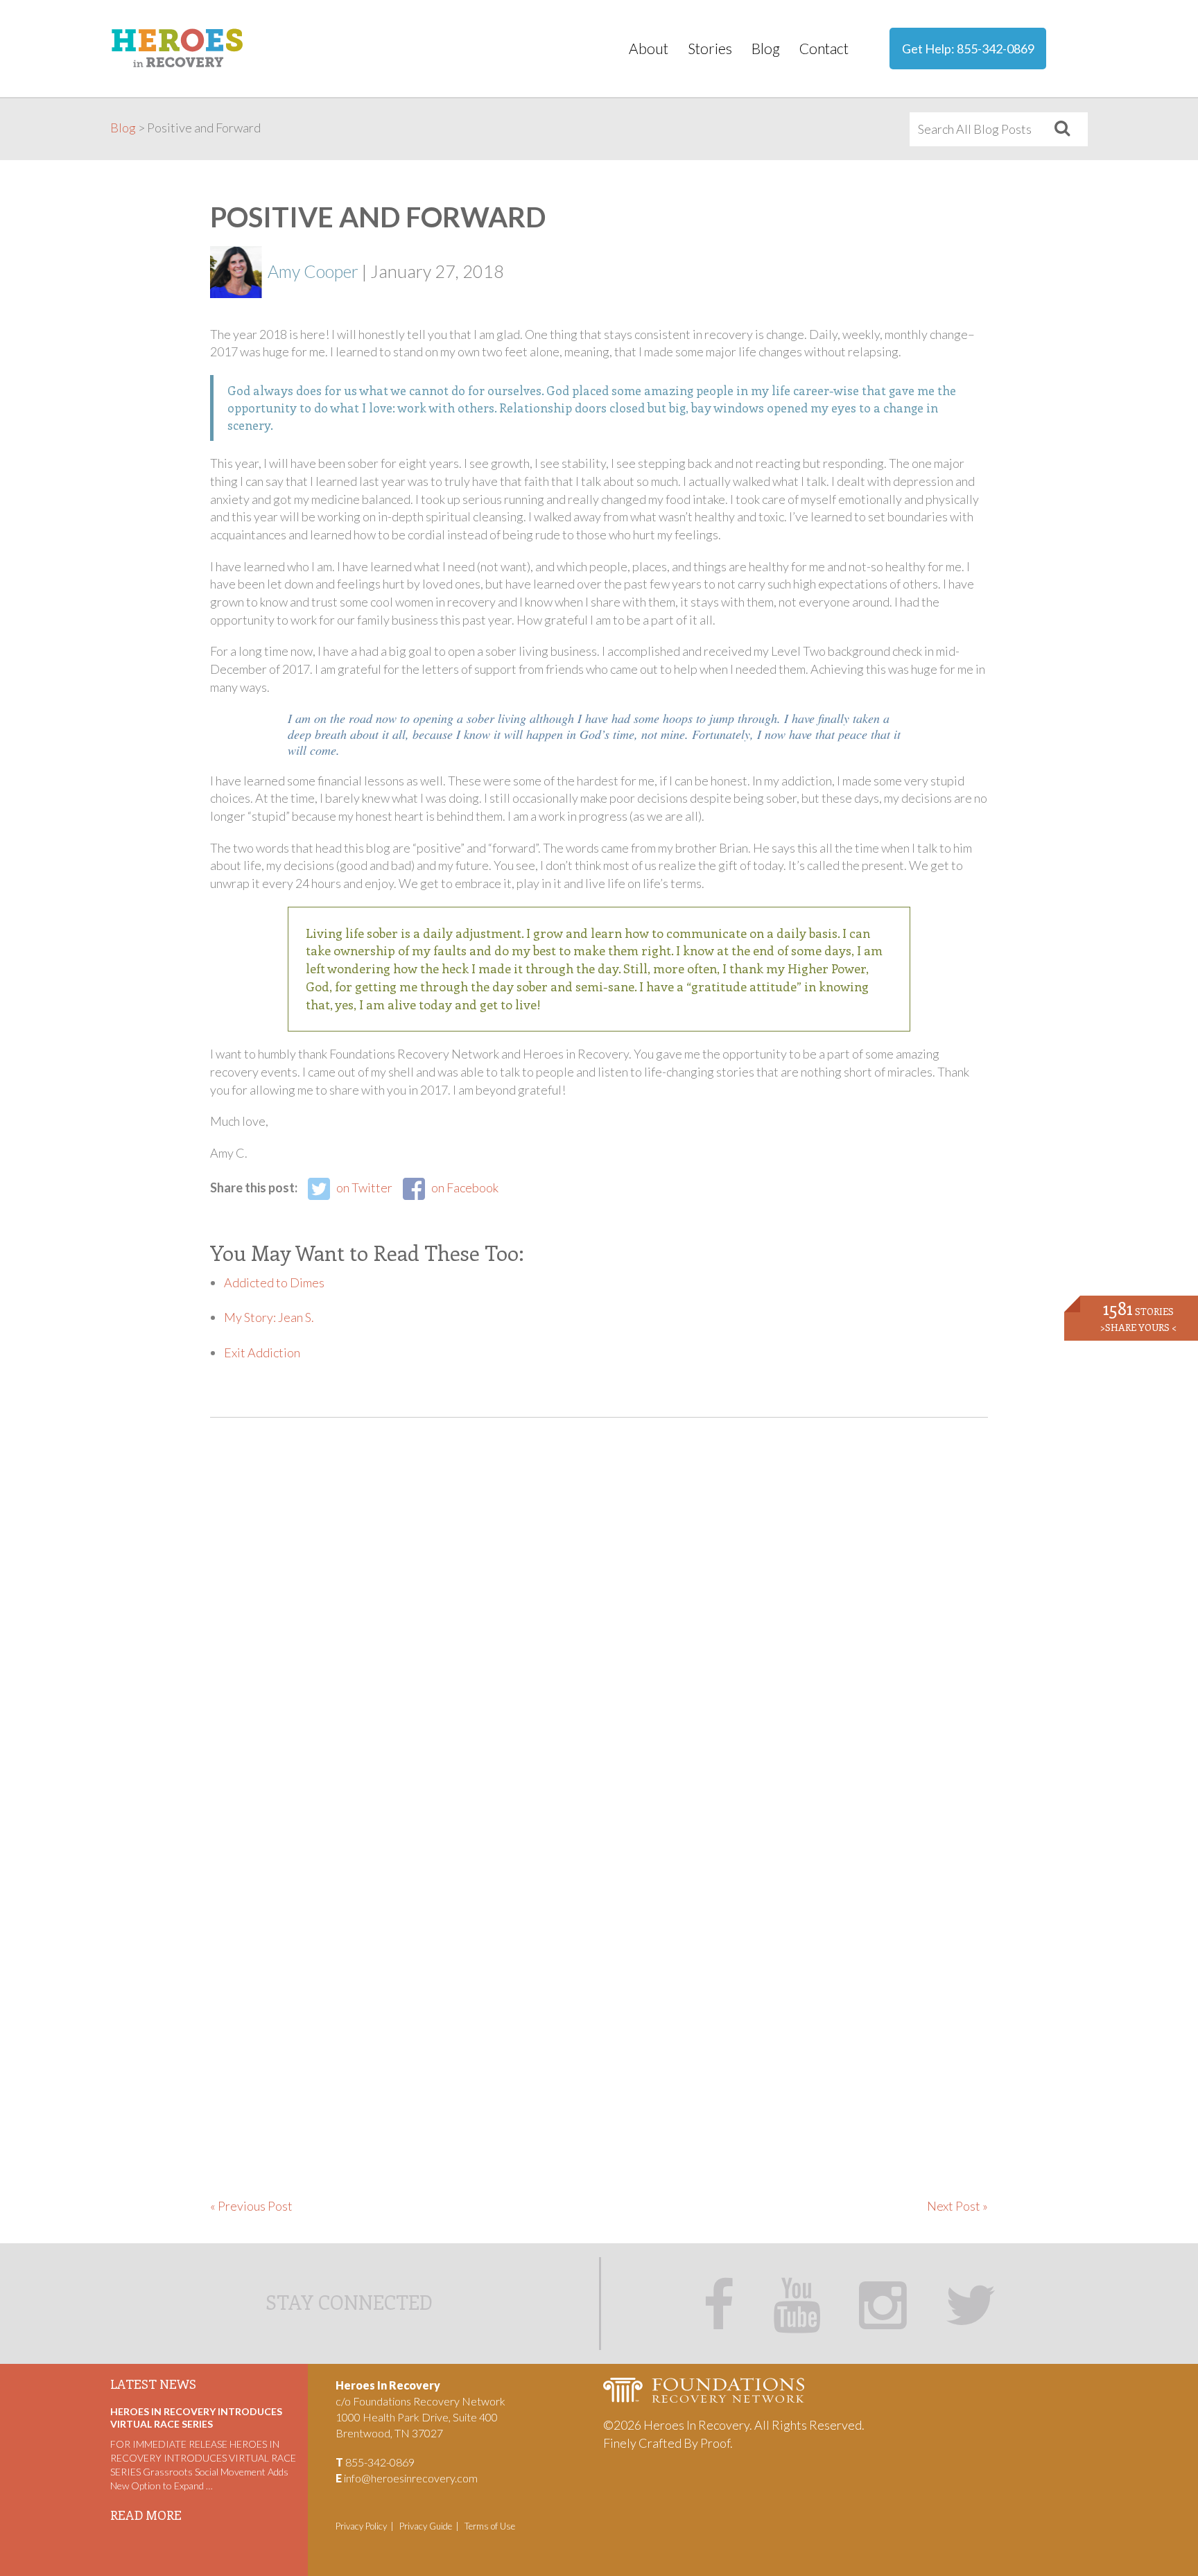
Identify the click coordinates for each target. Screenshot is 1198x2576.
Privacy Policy (361, 2526)
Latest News (153, 2384)
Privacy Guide (426, 2526)
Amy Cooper (313, 271)
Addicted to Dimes (274, 1282)
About (649, 48)
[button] (1062, 129)
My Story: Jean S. (269, 1317)
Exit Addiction (262, 1352)
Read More (146, 2515)
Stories (710, 48)
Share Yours (1138, 1327)
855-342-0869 (996, 49)
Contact (824, 48)
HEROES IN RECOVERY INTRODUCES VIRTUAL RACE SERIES (196, 2418)
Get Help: (968, 49)
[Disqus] (599, 1633)
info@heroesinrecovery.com (411, 2478)
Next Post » (957, 2206)
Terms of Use (490, 2526)
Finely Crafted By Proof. (668, 2443)
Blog (766, 48)
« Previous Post (251, 2206)
